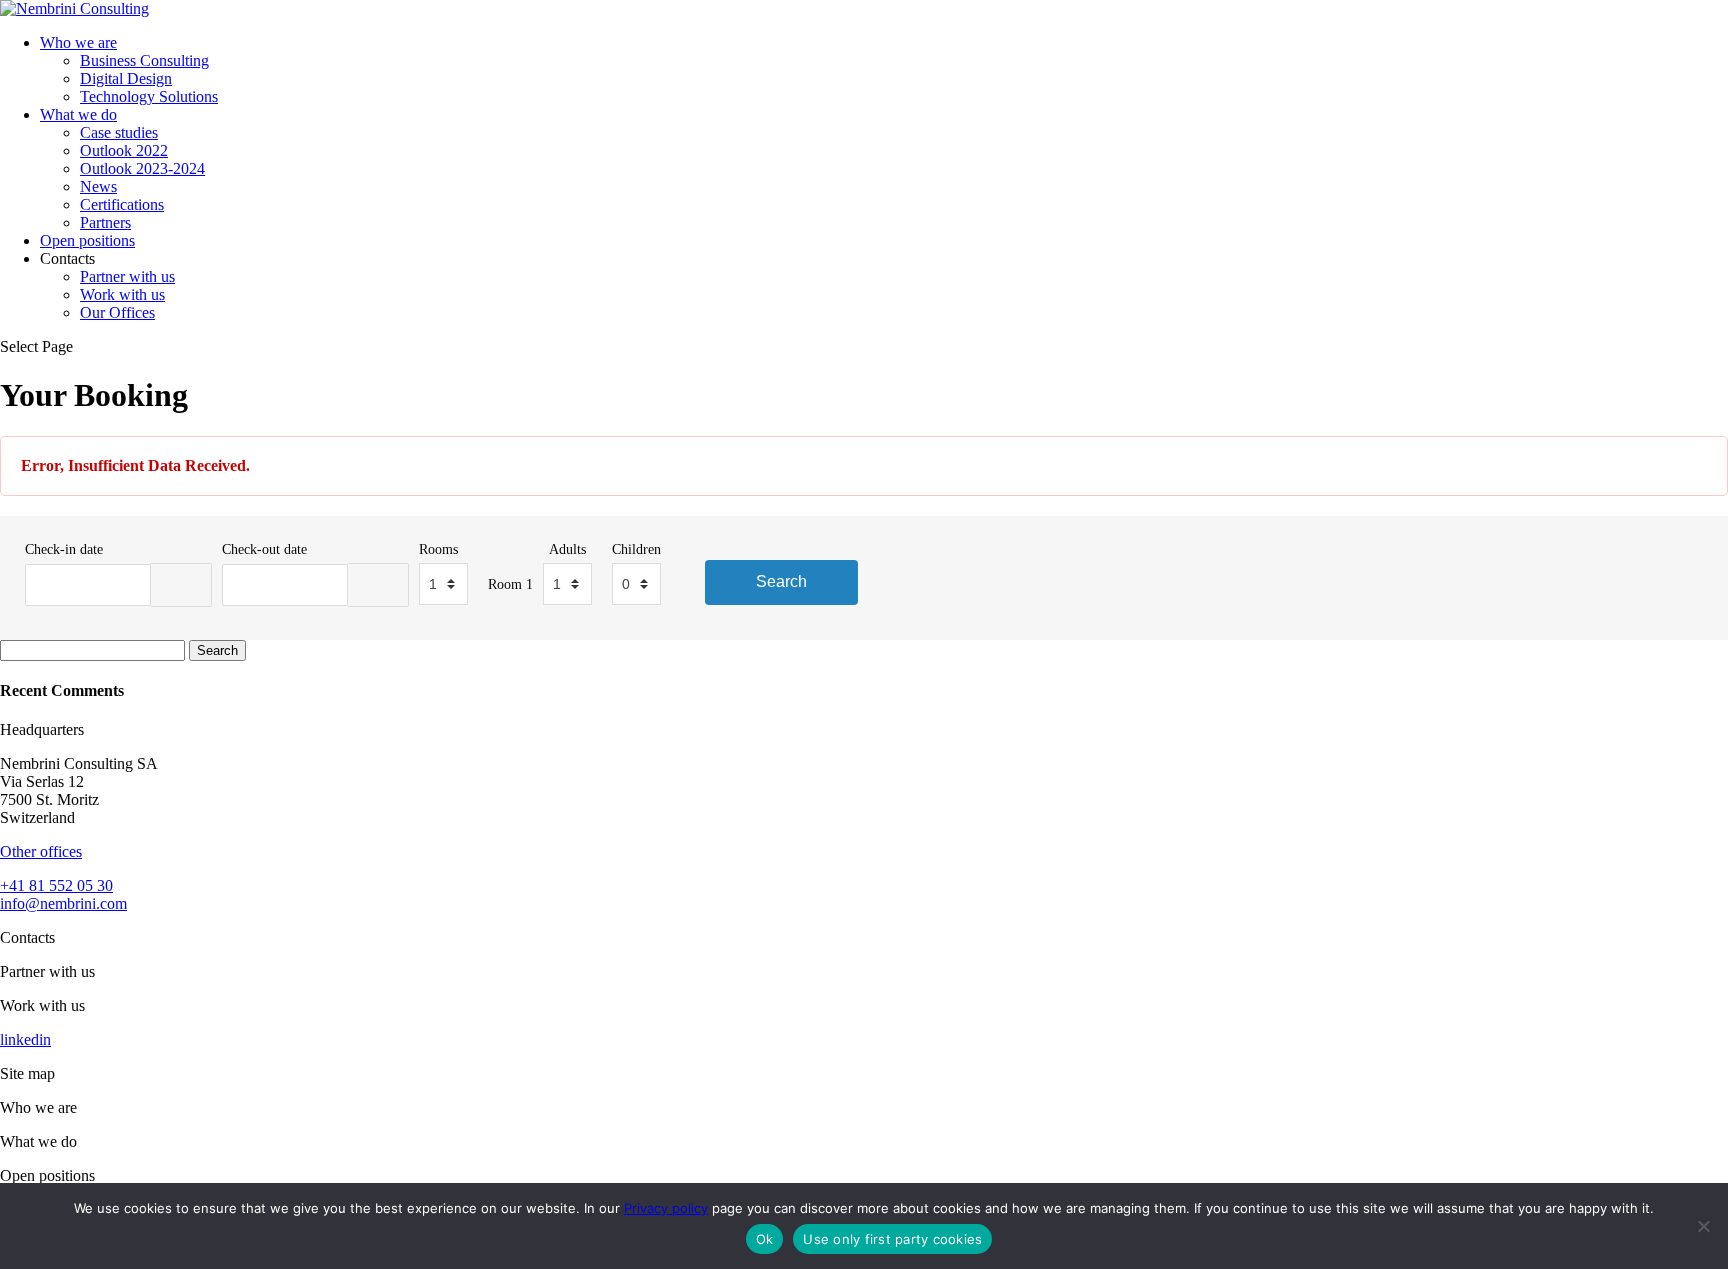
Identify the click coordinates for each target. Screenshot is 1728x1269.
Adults (567, 549)
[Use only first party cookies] (1703, 1226)
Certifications (122, 204)
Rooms (438, 549)
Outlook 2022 (124, 150)
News (98, 186)
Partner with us (127, 276)
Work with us (122, 294)
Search (781, 581)
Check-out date (264, 549)
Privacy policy (666, 1208)
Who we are (78, 42)
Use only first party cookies (892, 1239)
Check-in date (64, 549)
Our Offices (117, 312)
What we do (78, 114)
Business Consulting (144, 60)
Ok (765, 1239)
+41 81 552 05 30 (56, 885)
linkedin (25, 1039)
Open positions (87, 240)
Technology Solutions (149, 96)
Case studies (119, 132)
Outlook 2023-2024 (142, 168)
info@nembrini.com (63, 903)
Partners (105, 222)
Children (636, 549)
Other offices (41, 851)
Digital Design (126, 78)
